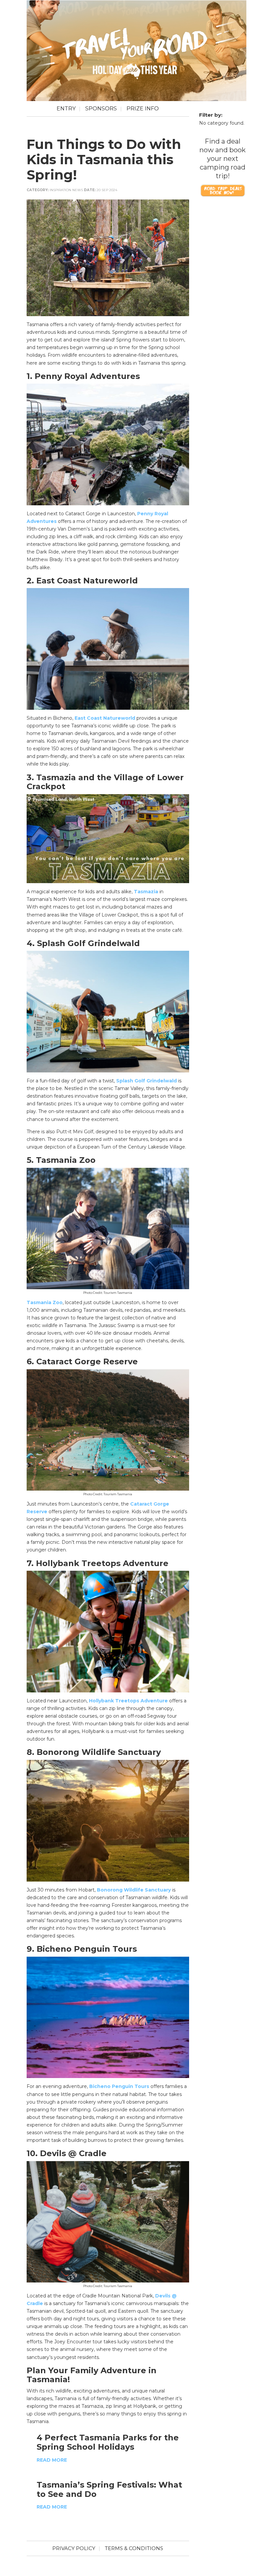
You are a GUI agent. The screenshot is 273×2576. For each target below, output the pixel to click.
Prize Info (143, 109)
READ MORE (52, 2460)
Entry (66, 109)
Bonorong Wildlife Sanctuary (134, 1890)
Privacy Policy (74, 2548)
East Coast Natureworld (105, 718)
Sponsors (101, 109)
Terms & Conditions (134, 2548)
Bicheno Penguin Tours (119, 2086)
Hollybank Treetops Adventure (128, 1701)
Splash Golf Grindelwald (146, 1081)
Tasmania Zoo (45, 1302)
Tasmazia (146, 892)
